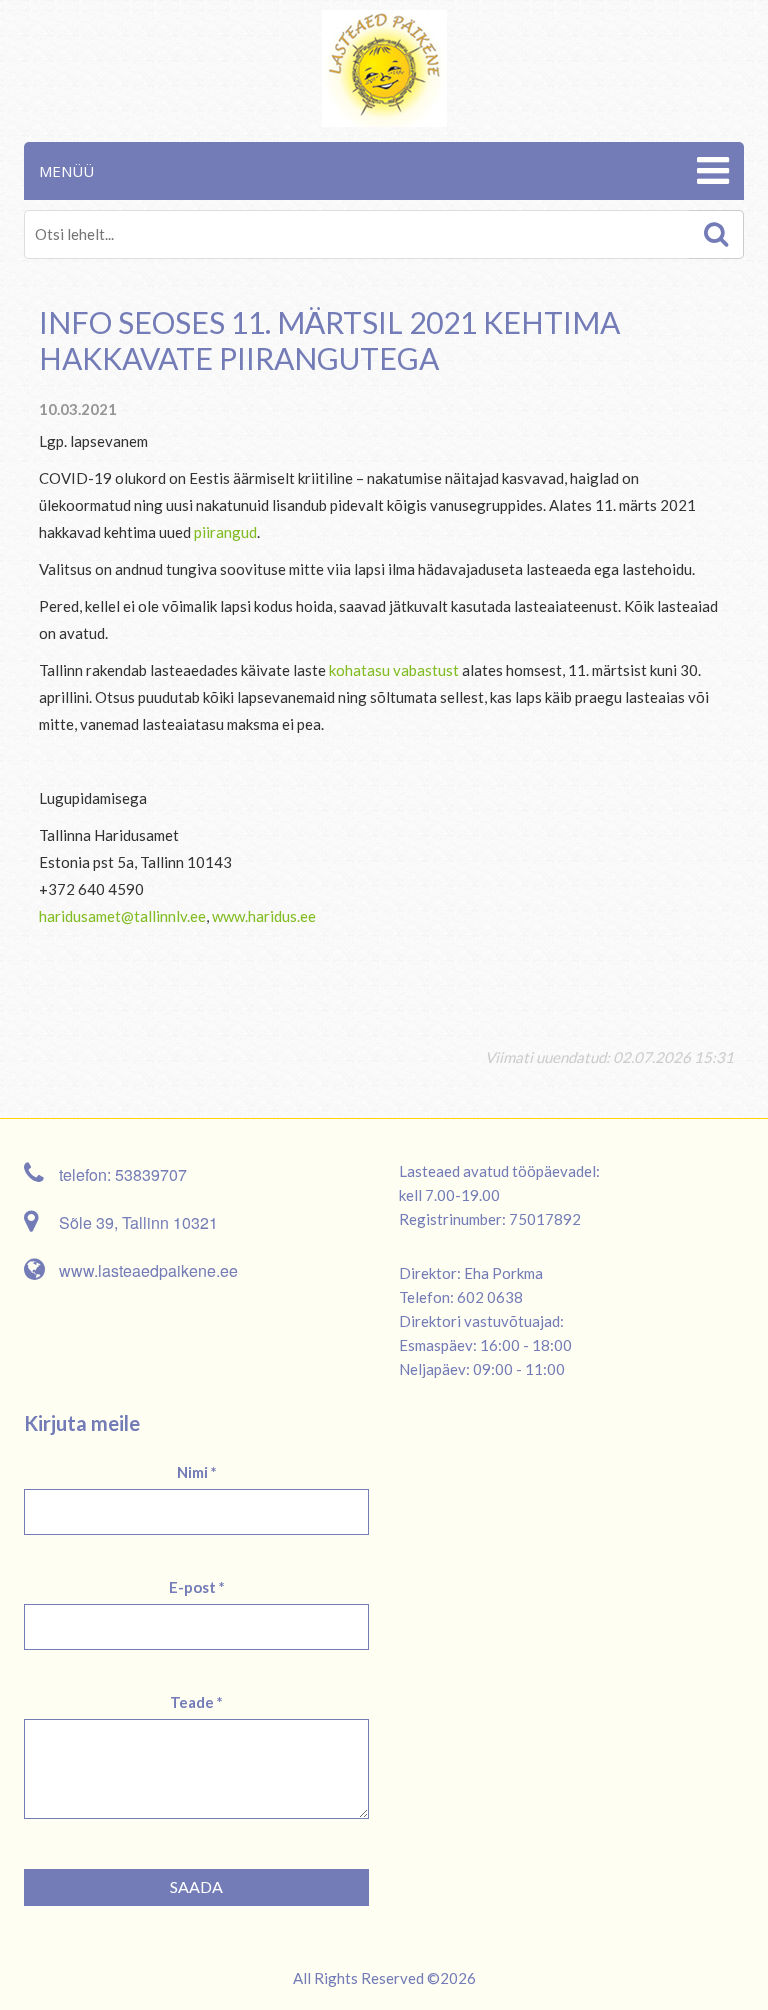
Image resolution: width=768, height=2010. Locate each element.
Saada (196, 1886)
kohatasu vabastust (394, 670)
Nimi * (197, 1472)
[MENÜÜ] (710, 171)
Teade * (196, 1702)
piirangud (225, 532)
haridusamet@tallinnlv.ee (122, 916)
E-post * (197, 1587)
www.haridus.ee (264, 916)
